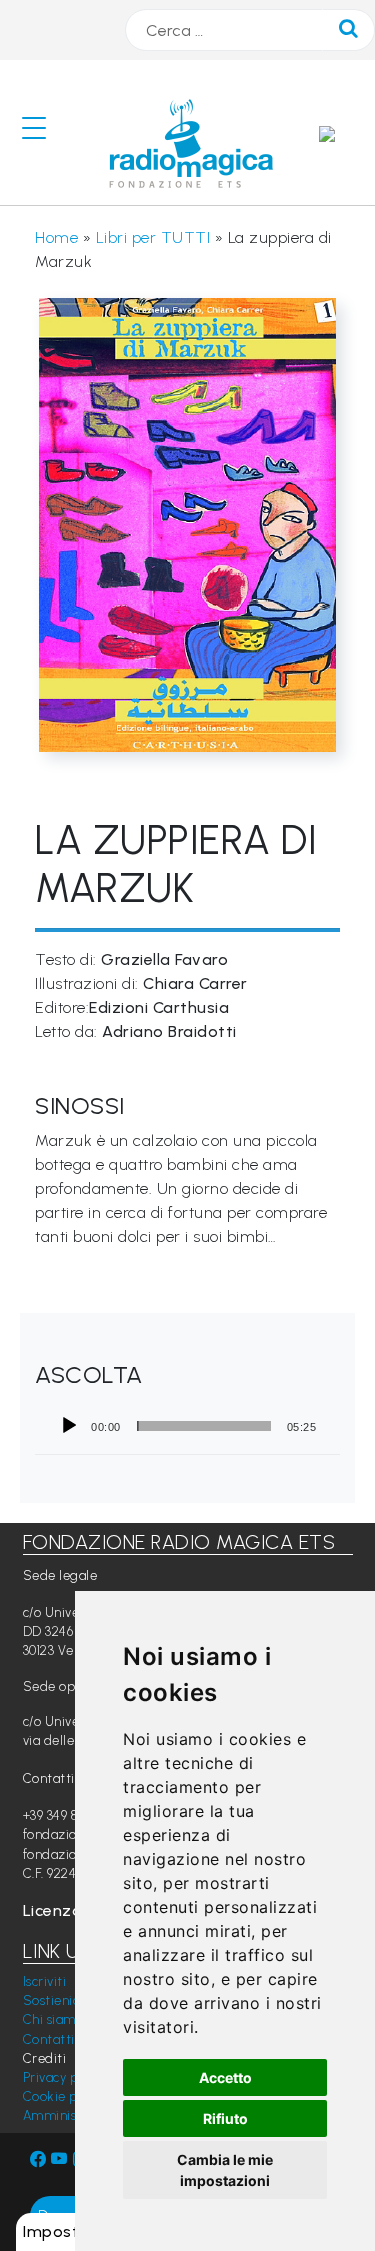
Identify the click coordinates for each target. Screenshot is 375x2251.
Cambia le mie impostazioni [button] (225, 2170)
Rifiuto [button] (225, 2118)
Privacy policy (64, 2077)
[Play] (69, 1426)
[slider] (204, 1426)
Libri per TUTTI (153, 237)
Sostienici (53, 2000)
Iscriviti (45, 1981)
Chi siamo (53, 2019)
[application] (187, 1426)
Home (56, 237)
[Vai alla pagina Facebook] (38, 2159)
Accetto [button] (225, 2077)
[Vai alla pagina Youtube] (62, 2159)
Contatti (49, 2039)
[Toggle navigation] (42, 132)
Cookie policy (64, 2096)
